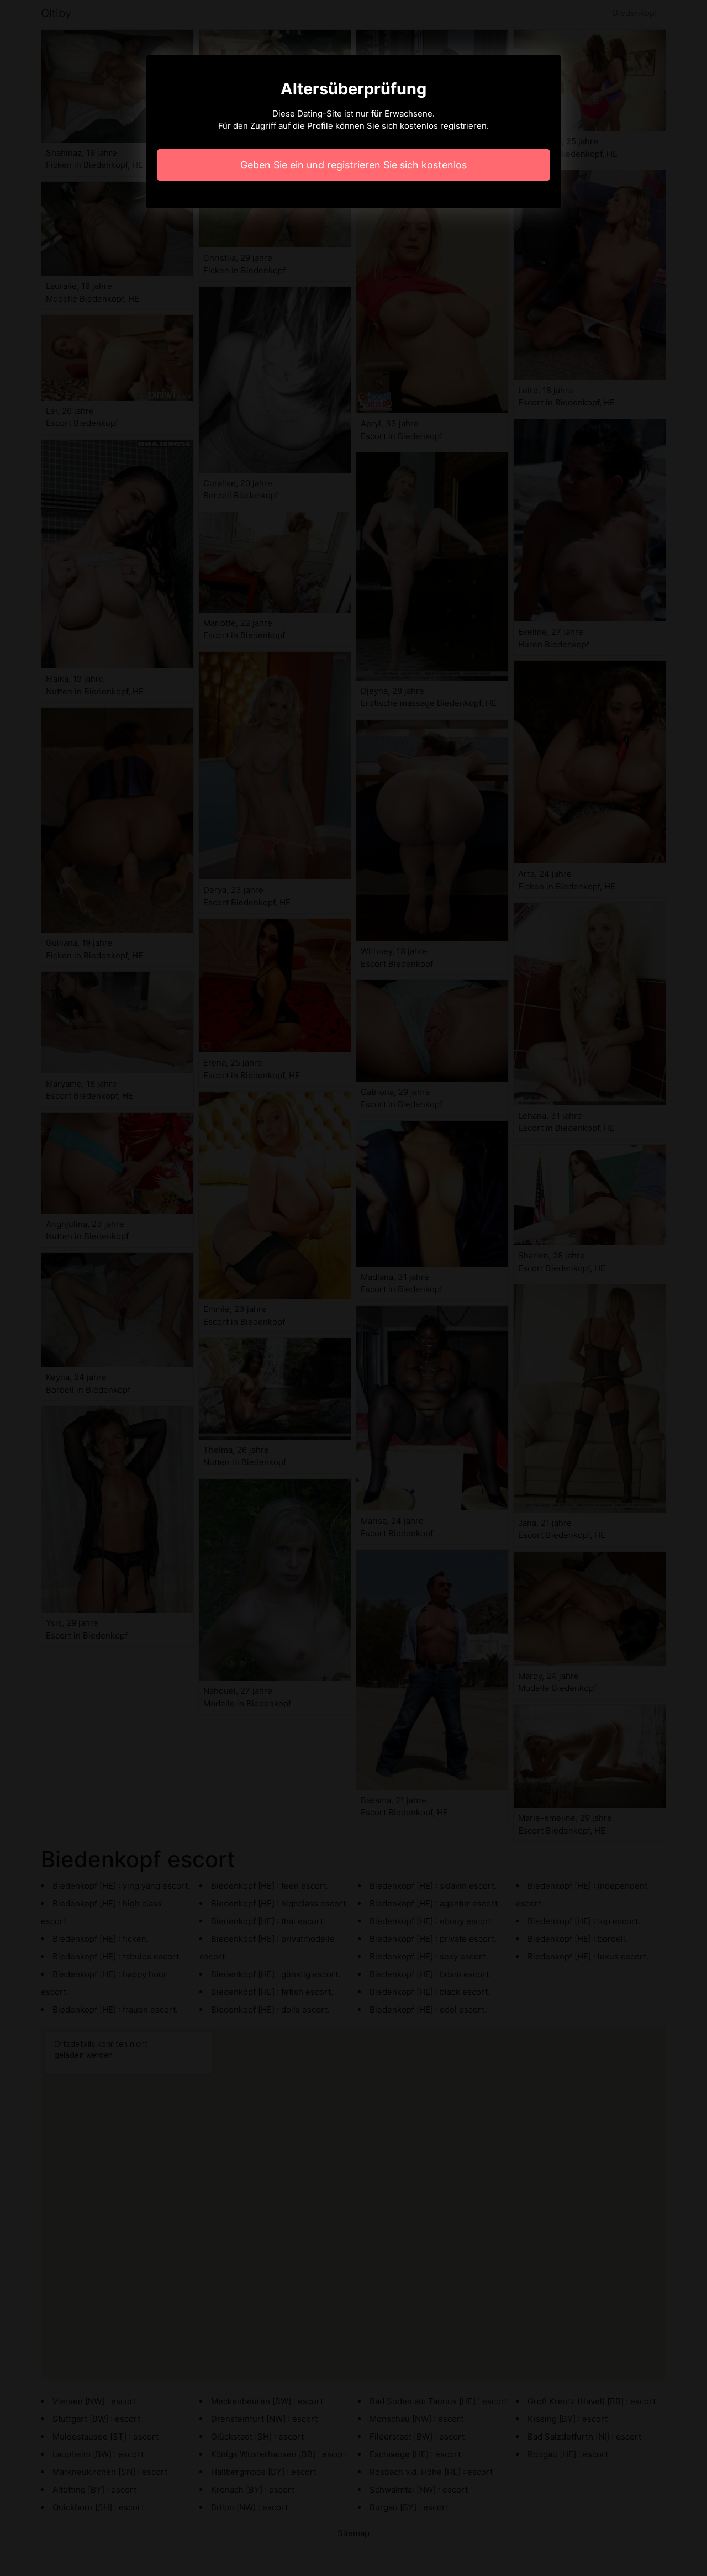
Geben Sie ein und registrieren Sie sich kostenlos (353, 165)
